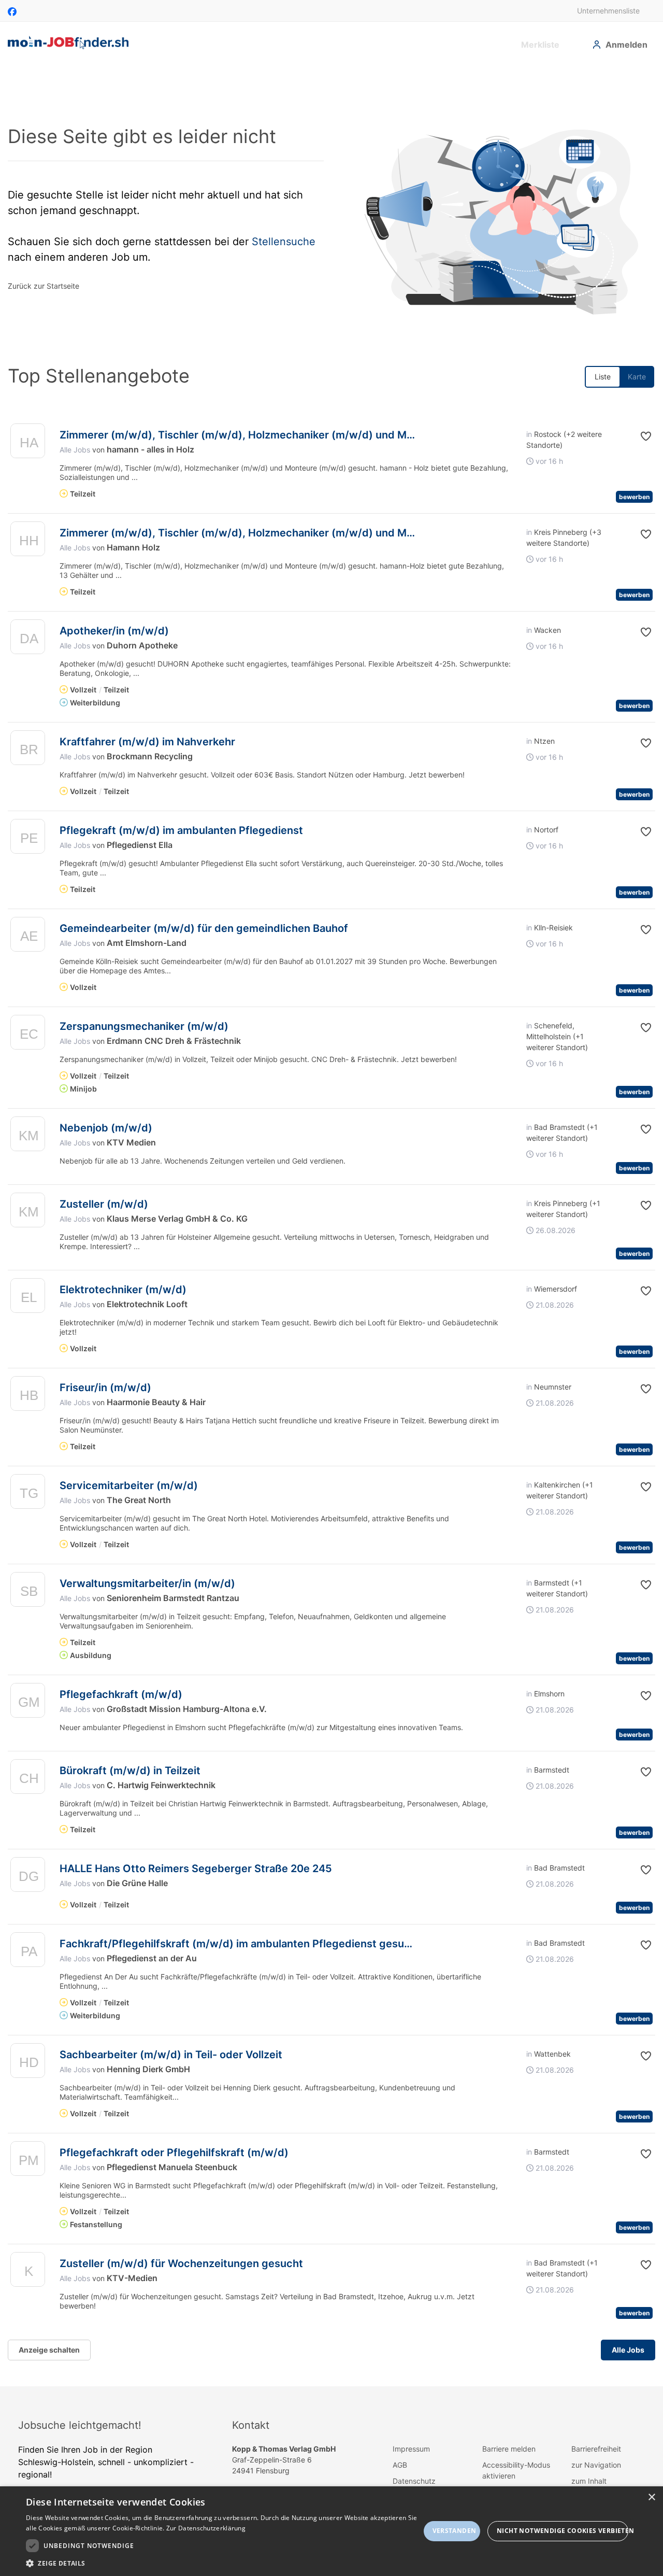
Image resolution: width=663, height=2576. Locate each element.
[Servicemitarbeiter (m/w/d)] (28, 1494)
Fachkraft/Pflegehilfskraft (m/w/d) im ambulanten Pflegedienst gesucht (240, 1944)
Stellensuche (284, 242)
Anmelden (626, 45)
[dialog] (331, 2531)
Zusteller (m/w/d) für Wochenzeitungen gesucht (181, 2263)
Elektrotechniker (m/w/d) (123, 1290)
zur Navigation (596, 2465)
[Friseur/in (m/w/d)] (28, 1396)
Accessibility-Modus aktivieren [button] (516, 2470)
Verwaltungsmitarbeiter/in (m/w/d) (147, 1583)
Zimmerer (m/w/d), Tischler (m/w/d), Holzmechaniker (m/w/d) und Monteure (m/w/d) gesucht (297, 435)
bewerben (634, 497)
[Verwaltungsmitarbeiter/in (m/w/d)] (28, 1592)
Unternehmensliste (608, 11)
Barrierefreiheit (596, 2449)
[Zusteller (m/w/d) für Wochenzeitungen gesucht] (28, 2272)
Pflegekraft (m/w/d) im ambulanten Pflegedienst (181, 830)
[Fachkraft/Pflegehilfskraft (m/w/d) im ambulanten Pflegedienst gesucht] (28, 1952)
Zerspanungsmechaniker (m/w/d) (144, 1026)
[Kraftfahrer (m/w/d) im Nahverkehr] (28, 750)
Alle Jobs (75, 450)
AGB (400, 2465)
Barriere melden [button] (509, 2449)
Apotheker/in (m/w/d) (114, 631)
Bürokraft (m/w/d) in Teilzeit (130, 1771)
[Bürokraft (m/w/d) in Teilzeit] (28, 1779)
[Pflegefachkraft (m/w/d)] (28, 1703)
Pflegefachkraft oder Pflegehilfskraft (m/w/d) (174, 2153)
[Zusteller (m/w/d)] (28, 1213)
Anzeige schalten (49, 2350)
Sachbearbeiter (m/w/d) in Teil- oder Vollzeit (171, 2055)
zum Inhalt (589, 2481)
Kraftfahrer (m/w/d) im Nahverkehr (147, 742)
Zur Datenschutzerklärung (206, 2528)
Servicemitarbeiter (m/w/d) (129, 1485)
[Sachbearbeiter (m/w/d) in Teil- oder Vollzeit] (28, 2063)
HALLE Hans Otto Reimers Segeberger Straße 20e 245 (196, 1869)
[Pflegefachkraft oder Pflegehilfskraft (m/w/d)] (28, 2161)
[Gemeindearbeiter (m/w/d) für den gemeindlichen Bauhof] (28, 937)
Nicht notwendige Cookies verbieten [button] (563, 2531)
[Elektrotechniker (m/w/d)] (28, 1298)
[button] (636, 436)
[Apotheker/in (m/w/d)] (28, 639)
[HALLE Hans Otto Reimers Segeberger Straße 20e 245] (28, 1877)
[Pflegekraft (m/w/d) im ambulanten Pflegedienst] (28, 839)
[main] (331, 1226)
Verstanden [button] (455, 2531)
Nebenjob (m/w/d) (106, 1128)
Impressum (411, 2449)
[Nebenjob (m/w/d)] (28, 1136)
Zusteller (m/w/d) (104, 1204)
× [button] (651, 2497)
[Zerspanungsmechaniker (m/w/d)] (28, 1035)
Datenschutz (414, 2481)
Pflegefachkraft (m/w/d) (121, 1694)
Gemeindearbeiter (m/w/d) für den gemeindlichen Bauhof (204, 928)
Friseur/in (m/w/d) (105, 1388)
